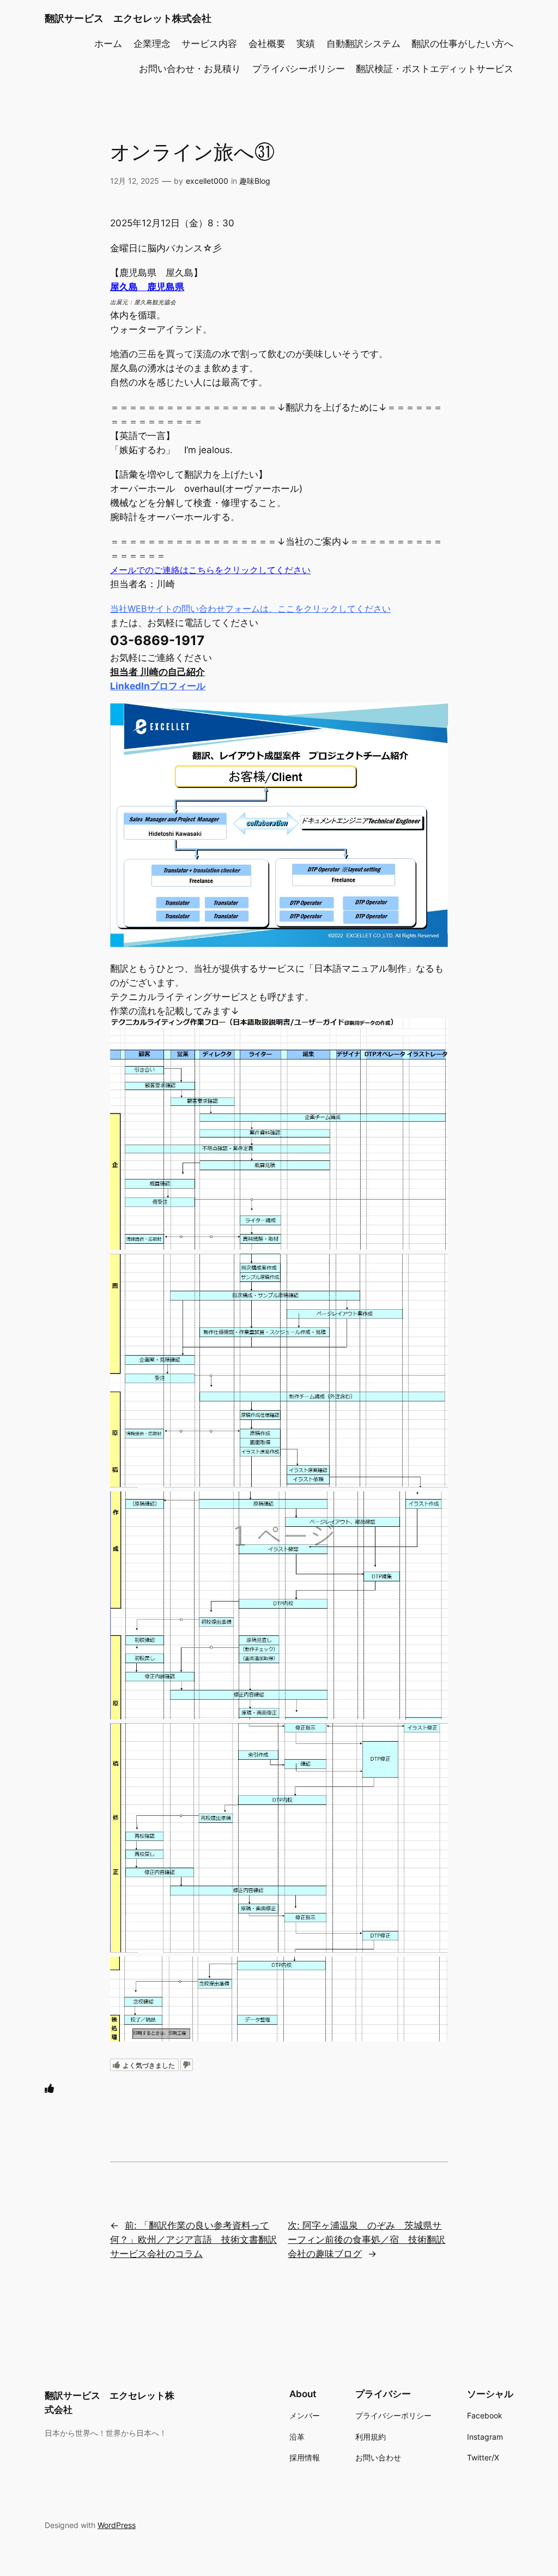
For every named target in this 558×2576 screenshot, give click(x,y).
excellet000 (207, 181)
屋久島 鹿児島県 (147, 287)
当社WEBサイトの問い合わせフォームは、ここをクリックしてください (250, 609)
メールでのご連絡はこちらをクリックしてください (210, 570)
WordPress (117, 2525)
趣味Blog (255, 181)
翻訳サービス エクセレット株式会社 (128, 18)
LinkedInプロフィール (158, 686)
